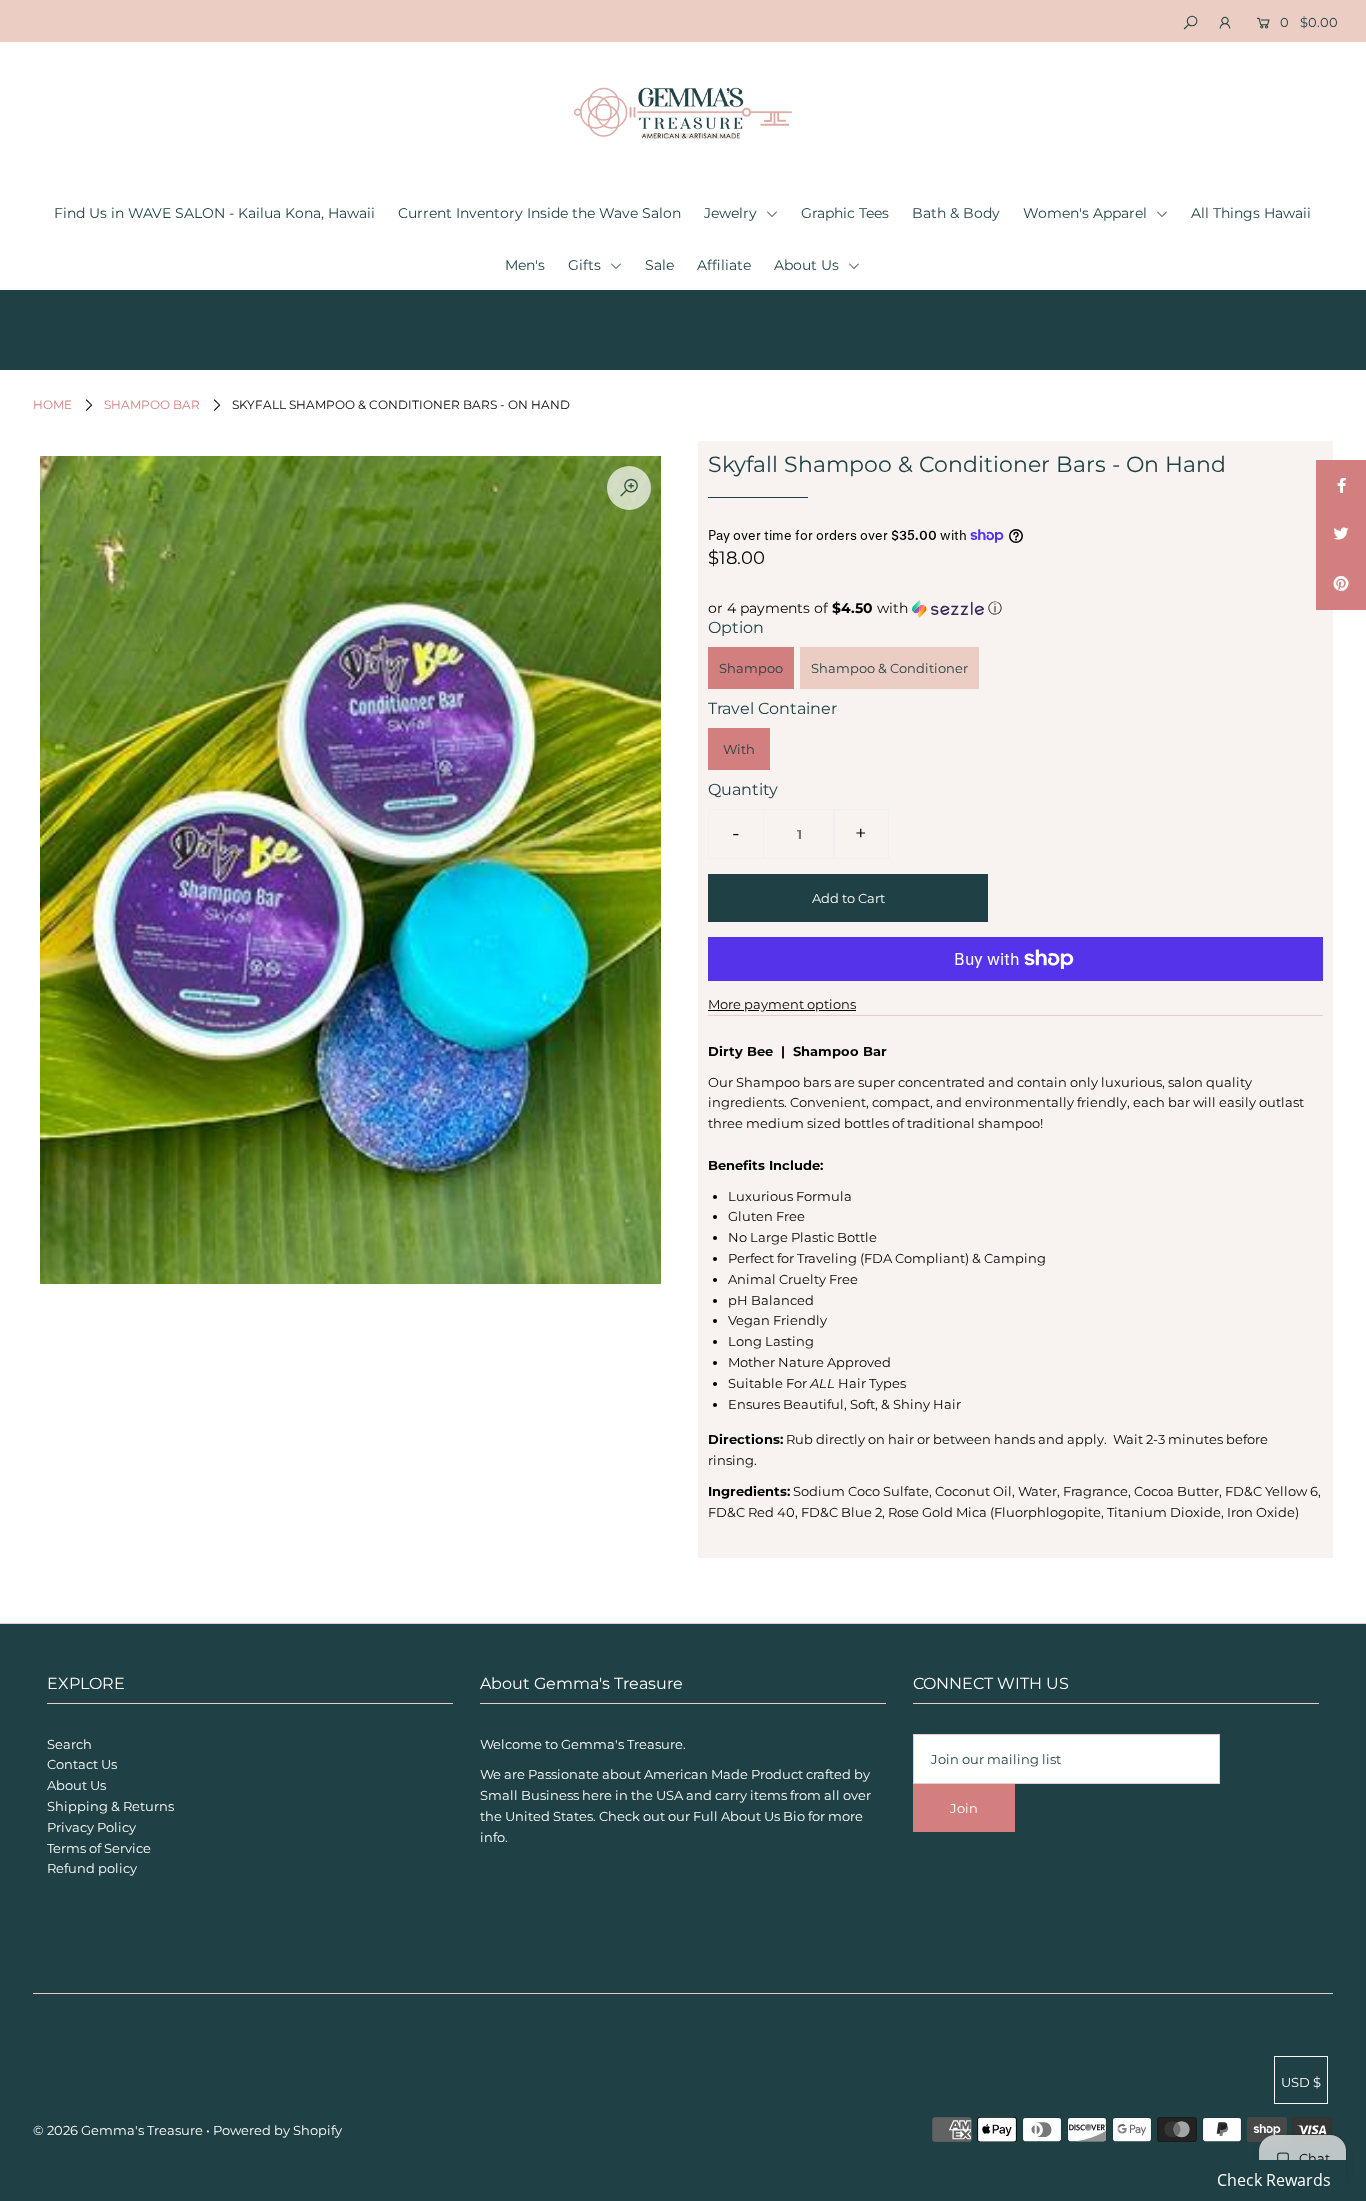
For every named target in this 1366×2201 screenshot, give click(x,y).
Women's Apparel (1087, 213)
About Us (808, 265)
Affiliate (724, 265)
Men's (525, 265)
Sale (659, 265)
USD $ (1301, 2082)
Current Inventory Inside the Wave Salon (539, 213)
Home (52, 404)
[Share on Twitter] (1341, 535)
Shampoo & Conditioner (889, 668)
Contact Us (82, 1764)
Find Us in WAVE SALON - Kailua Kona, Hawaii (214, 213)
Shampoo (751, 668)
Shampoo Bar (152, 404)
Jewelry (732, 213)
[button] (1015, 608)
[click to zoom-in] (629, 488)
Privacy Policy (91, 1827)
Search (69, 1744)
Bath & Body (956, 213)
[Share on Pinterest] (1341, 585)
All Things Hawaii (1251, 213)
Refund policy (92, 1868)
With (739, 749)
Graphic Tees (845, 213)
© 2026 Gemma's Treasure (118, 2130)
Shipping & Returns (110, 1806)
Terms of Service (99, 1848)
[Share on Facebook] (1341, 485)
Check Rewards (1274, 2180)
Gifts (586, 265)
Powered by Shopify (277, 2130)
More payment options (782, 1004)
